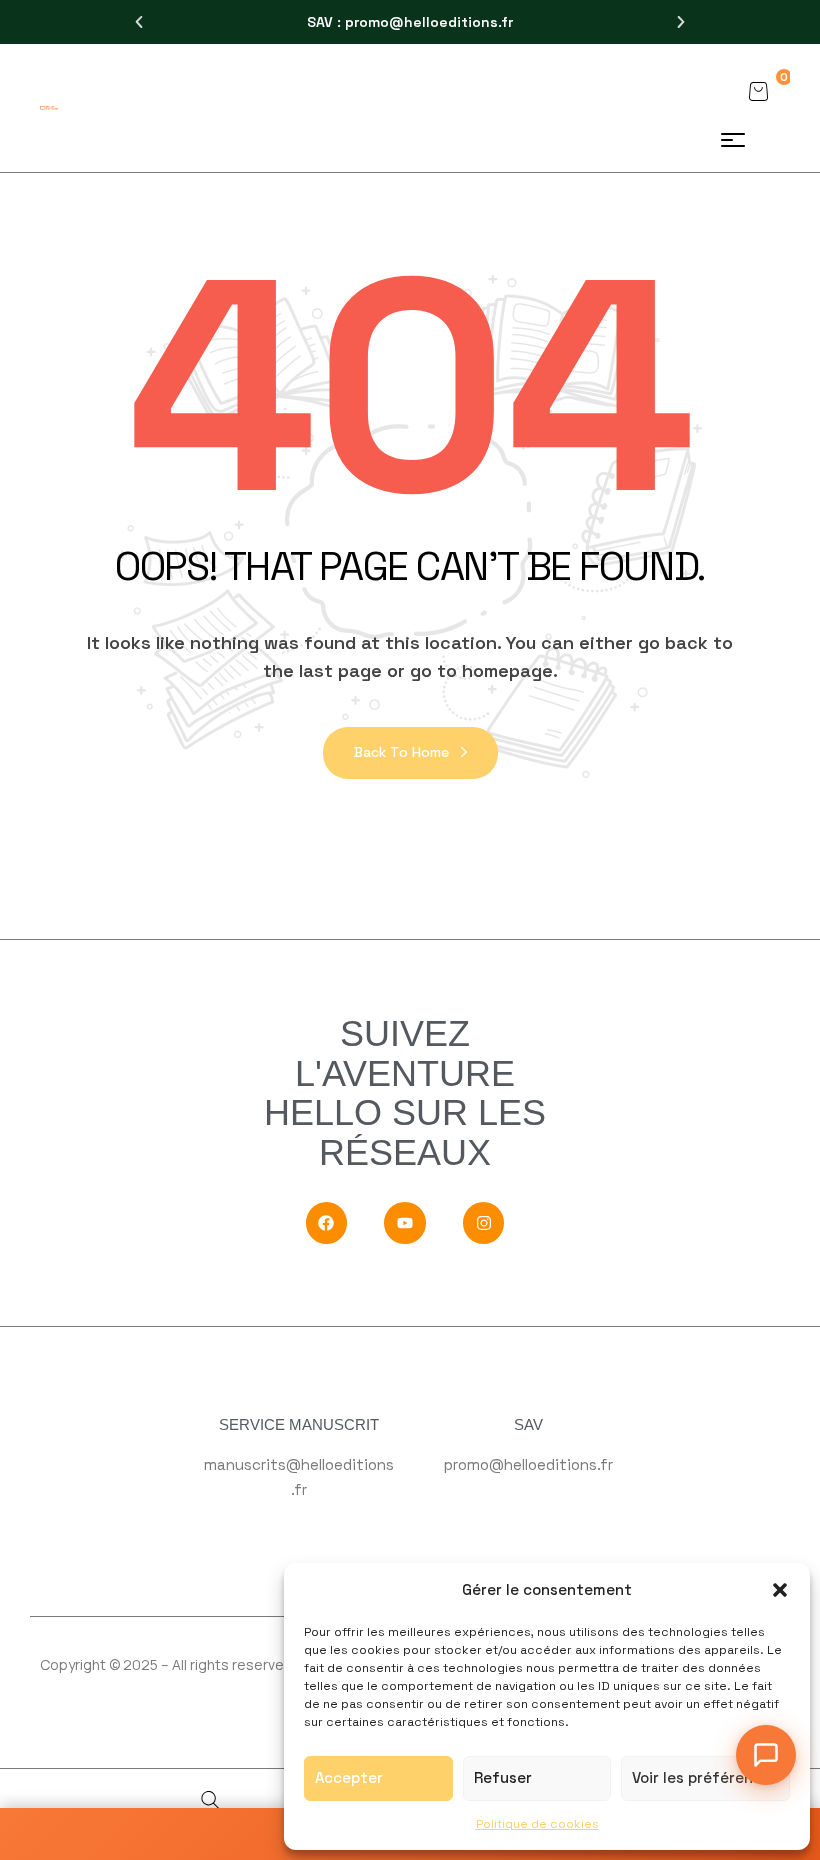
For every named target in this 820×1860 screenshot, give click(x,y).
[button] (780, 1590)
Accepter (349, 1777)
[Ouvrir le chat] (766, 1755)
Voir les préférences (705, 1777)
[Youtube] (405, 1223)
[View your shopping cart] (758, 91)
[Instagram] (484, 1223)
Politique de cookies (537, 1824)
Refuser (503, 1777)
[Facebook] (327, 1223)
